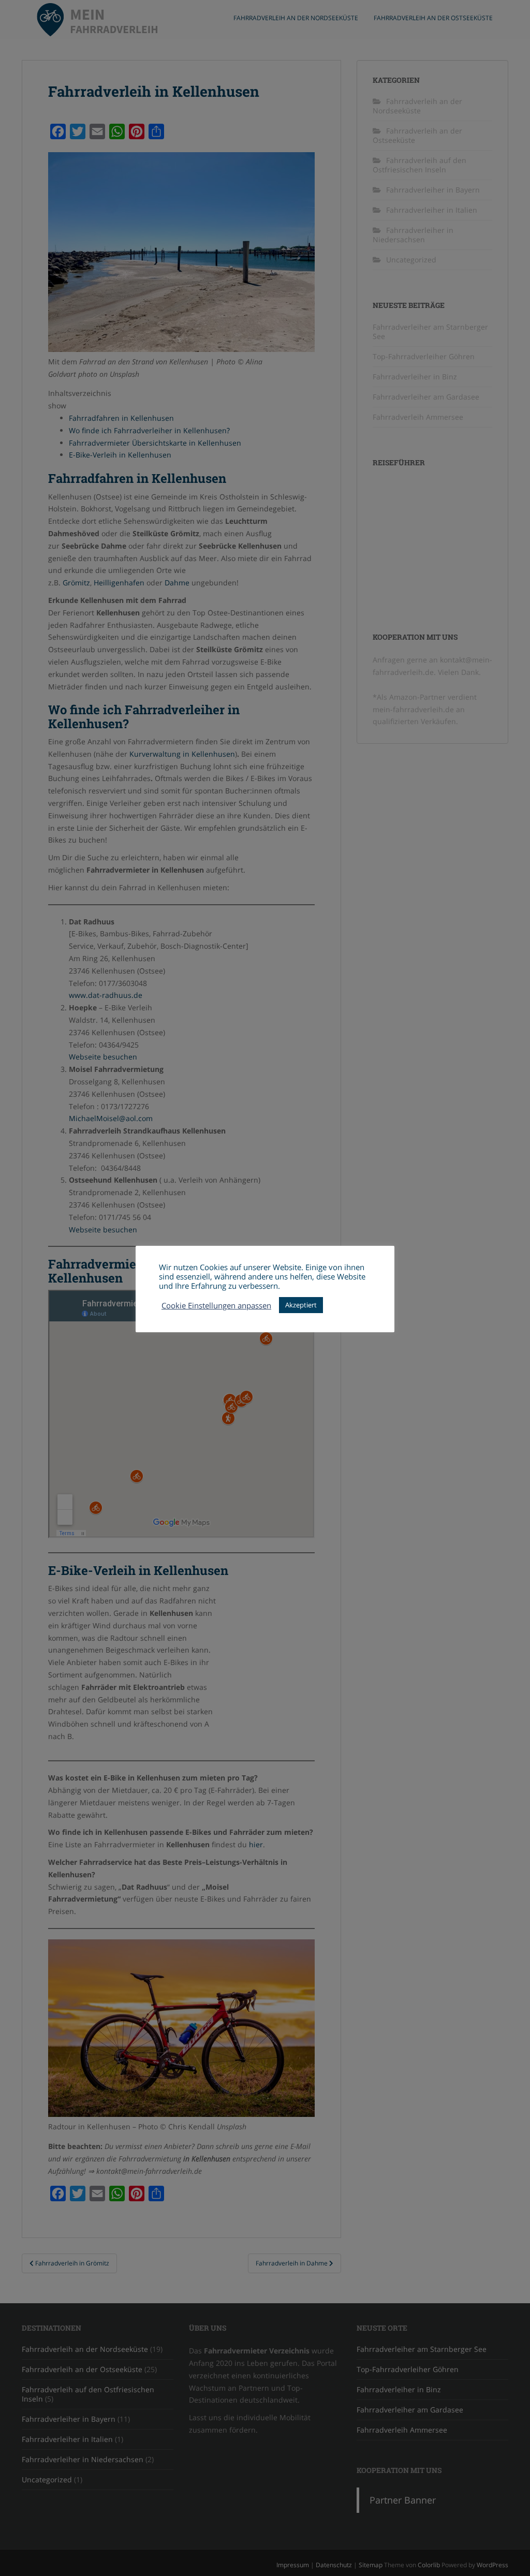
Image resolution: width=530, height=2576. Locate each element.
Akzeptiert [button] (301, 1305)
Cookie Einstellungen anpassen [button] (216, 1305)
